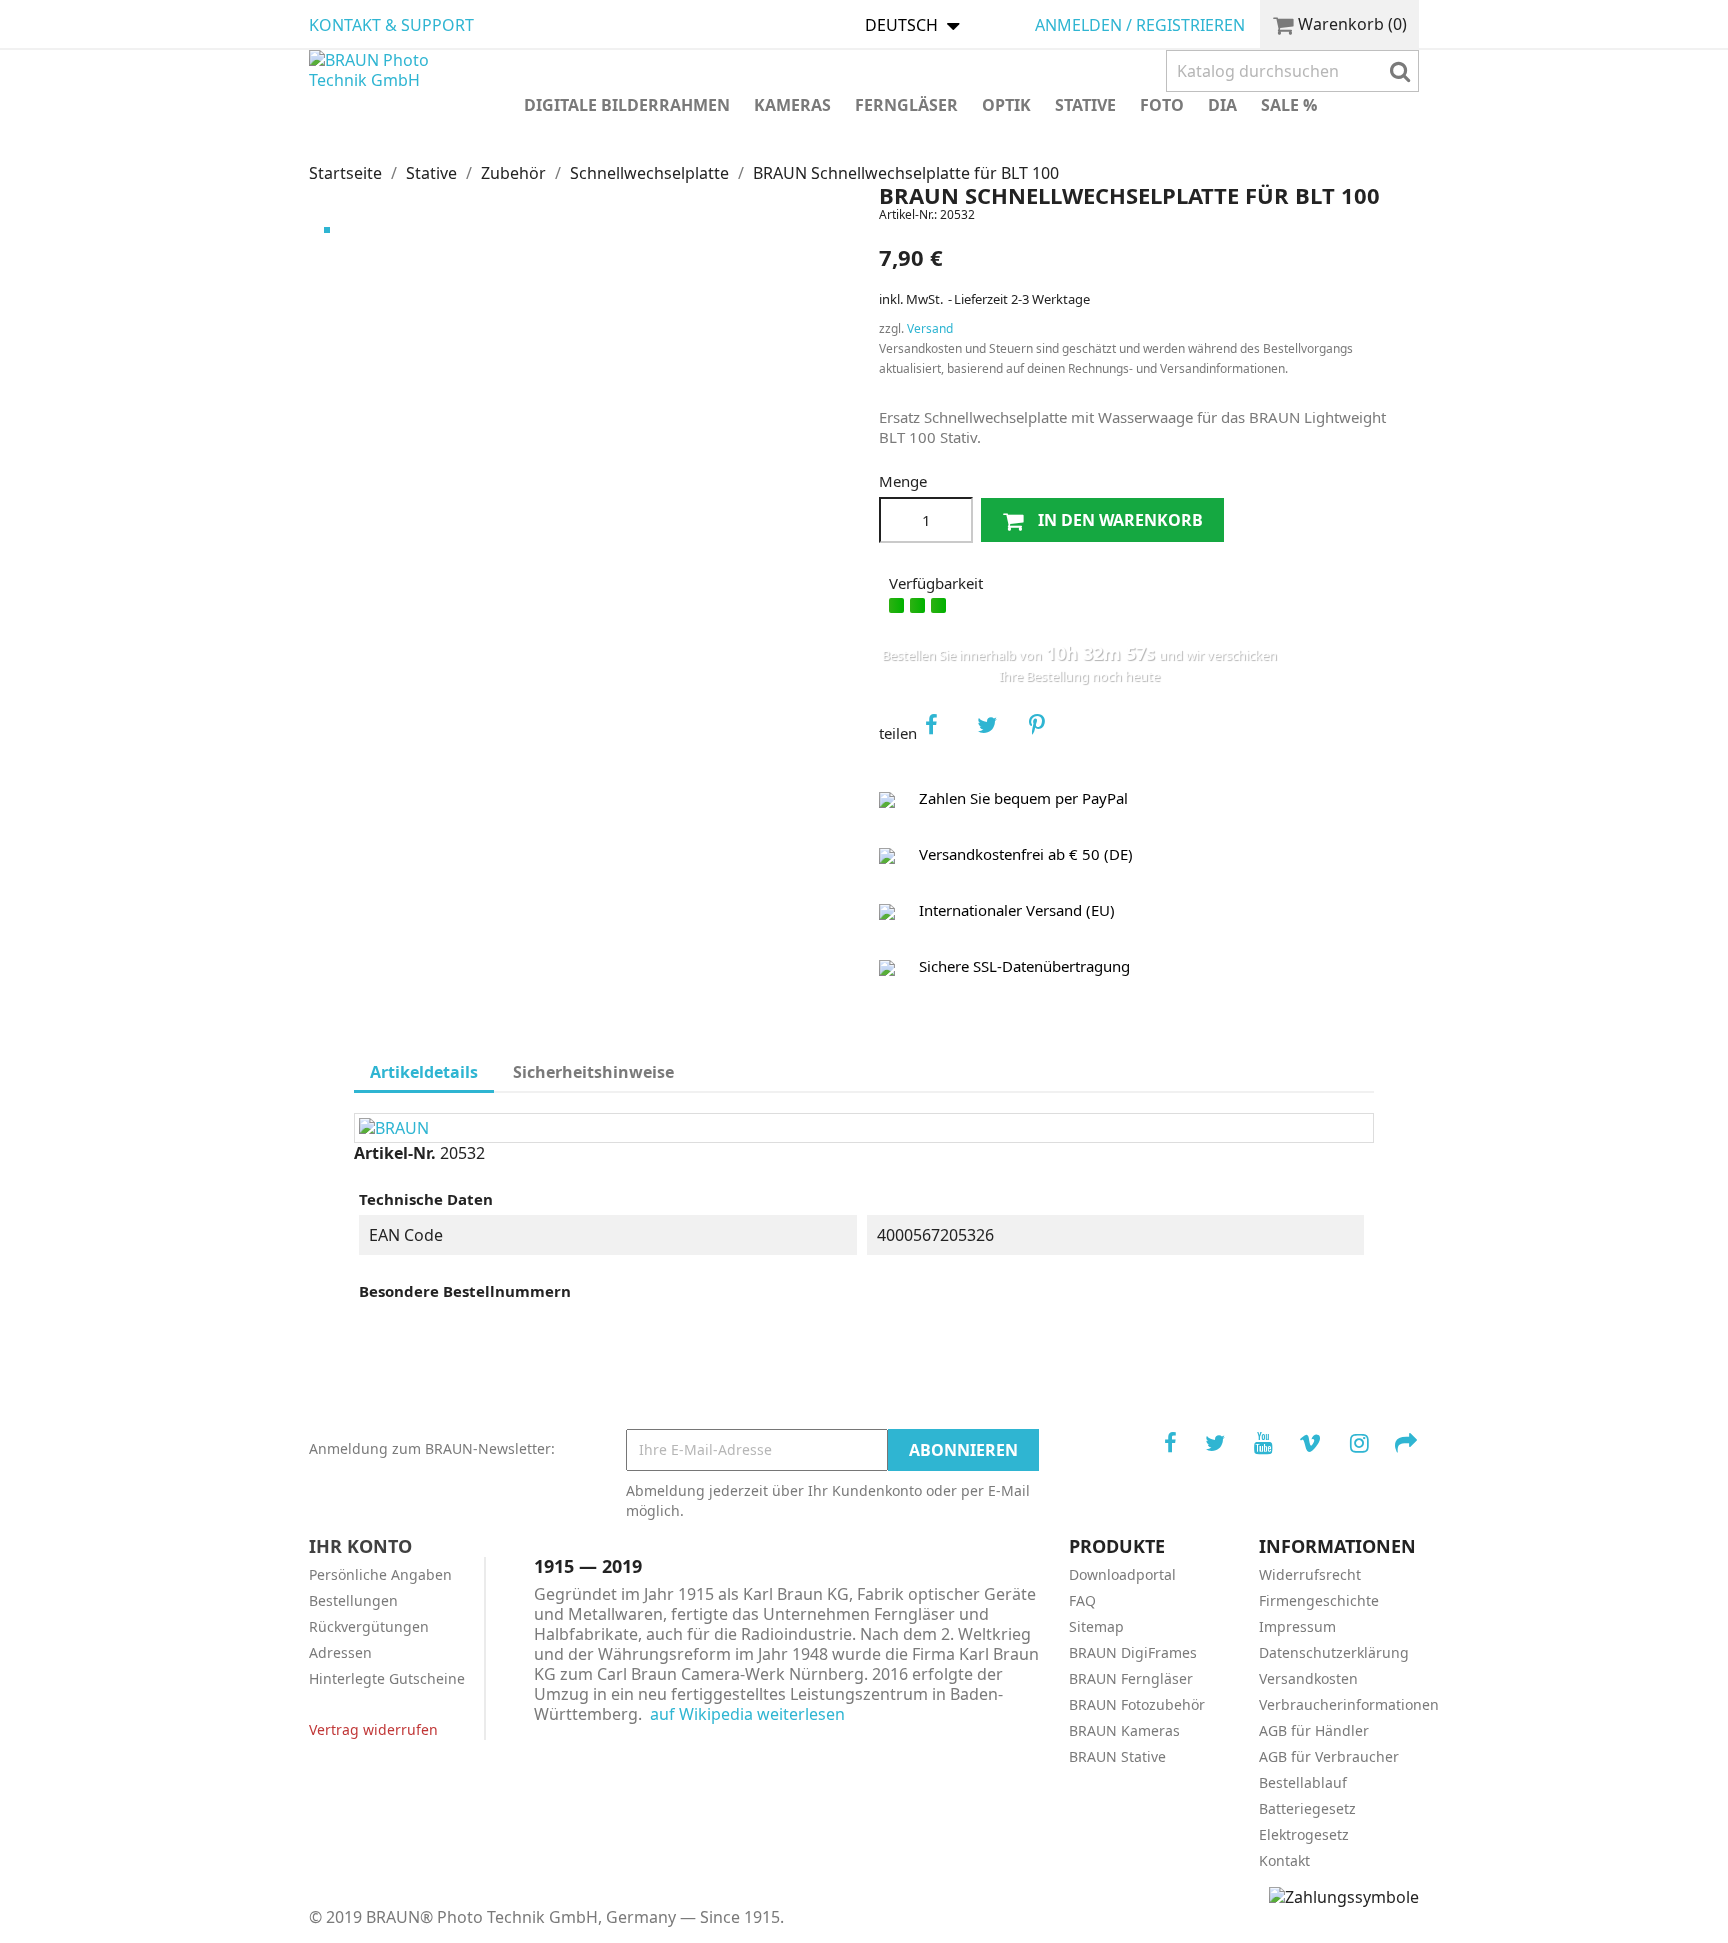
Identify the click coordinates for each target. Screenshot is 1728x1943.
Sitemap (1096, 1626)
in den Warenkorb (1118, 520)
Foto (1162, 105)
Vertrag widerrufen (373, 1729)
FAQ (1082, 1600)
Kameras (792, 105)
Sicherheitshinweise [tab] (593, 1072)
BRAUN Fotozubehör (1137, 1704)
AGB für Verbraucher (1329, 1756)
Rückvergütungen (369, 1626)
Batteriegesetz (1307, 1808)
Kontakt (1284, 1860)
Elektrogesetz (1304, 1834)
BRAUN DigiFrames (1133, 1652)
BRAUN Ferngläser (1131, 1678)
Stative (1085, 105)
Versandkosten (1308, 1678)
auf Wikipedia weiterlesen (747, 1714)
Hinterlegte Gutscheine (387, 1678)
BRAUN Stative (1117, 1756)
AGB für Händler (1314, 1730)
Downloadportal (1122, 1574)
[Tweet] (997, 733)
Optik (1006, 105)
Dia (1222, 105)
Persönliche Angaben (380, 1574)
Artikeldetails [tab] (424, 1072)
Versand (930, 328)
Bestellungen (353, 1600)
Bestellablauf (1303, 1782)
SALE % (1289, 105)
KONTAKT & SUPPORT (391, 25)
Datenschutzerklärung (1334, 1652)
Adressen (340, 1652)
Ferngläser (906, 105)
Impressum (1297, 1626)
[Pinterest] (1049, 733)
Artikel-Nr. (395, 1153)
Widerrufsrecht (1310, 1574)
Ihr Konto (360, 1546)
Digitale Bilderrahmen (627, 105)
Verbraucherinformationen (1349, 1704)
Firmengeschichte (1319, 1600)
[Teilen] (945, 733)
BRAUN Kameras (1124, 1730)
